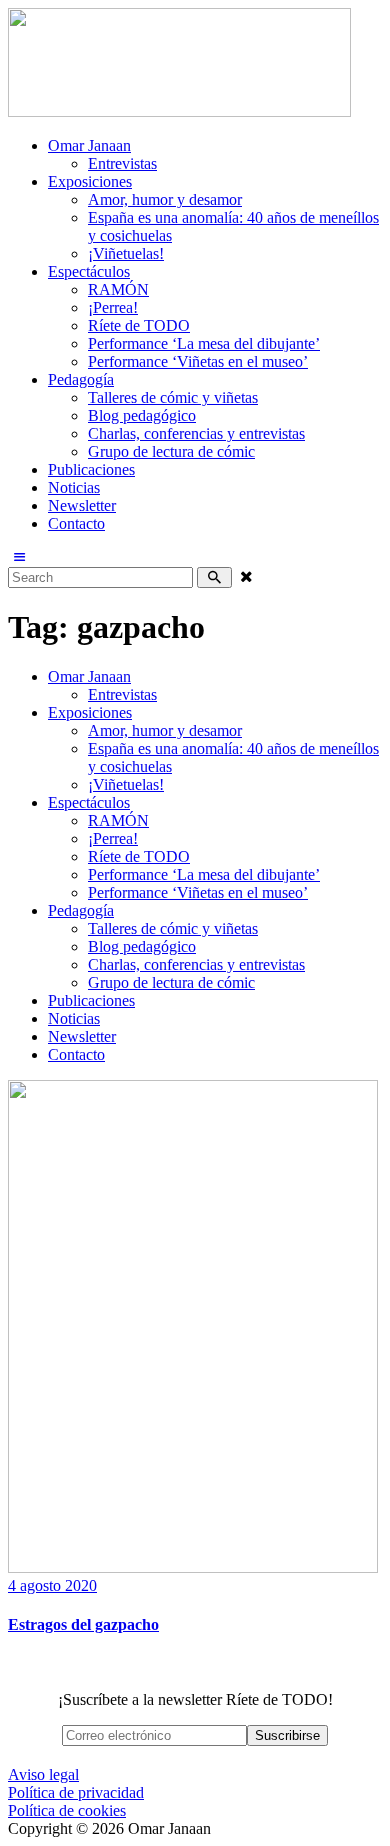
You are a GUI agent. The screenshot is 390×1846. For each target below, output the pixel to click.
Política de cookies (67, 1810)
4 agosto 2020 (52, 1585)
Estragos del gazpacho (83, 1624)
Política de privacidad (76, 1792)
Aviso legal (43, 1774)
